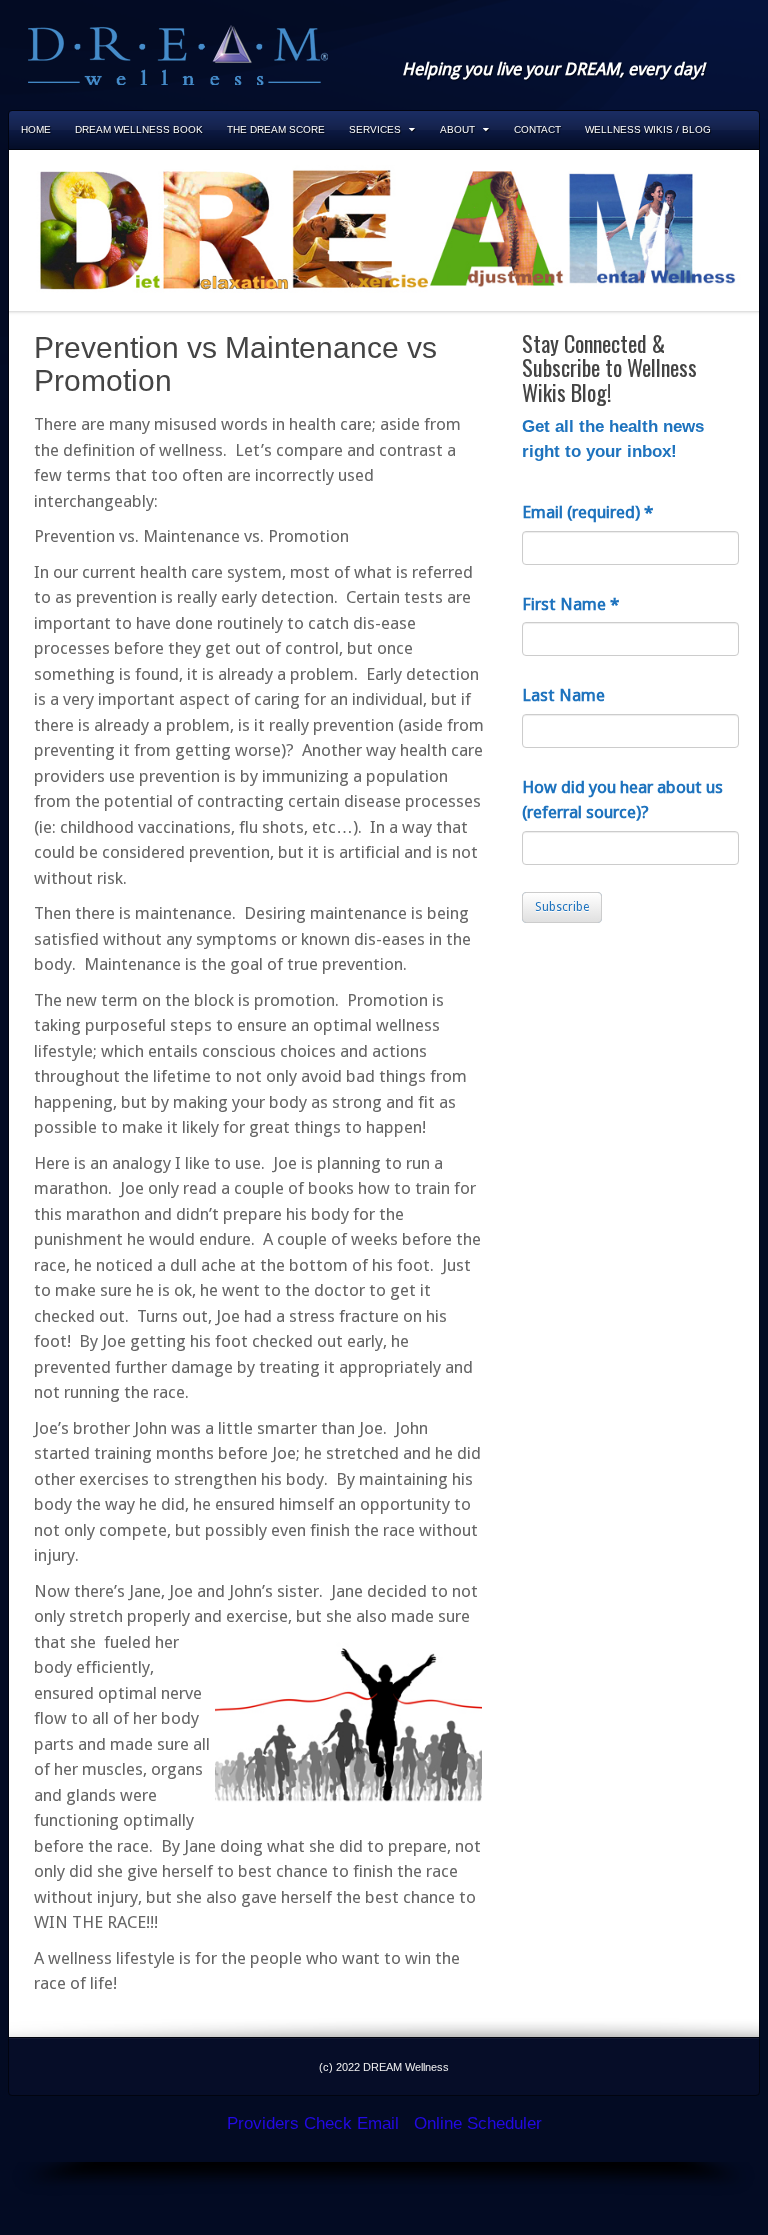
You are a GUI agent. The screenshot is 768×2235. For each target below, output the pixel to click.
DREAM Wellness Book (139, 129)
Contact (537, 129)
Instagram (663, 42)
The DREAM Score (276, 129)
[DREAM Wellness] (178, 53)
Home (36, 129)
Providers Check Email (313, 2123)
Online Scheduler (478, 2123)
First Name (570, 604)
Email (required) (587, 512)
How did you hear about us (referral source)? (622, 800)
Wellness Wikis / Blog (648, 129)
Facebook (636, 42)
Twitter (690, 42)
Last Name (563, 695)
